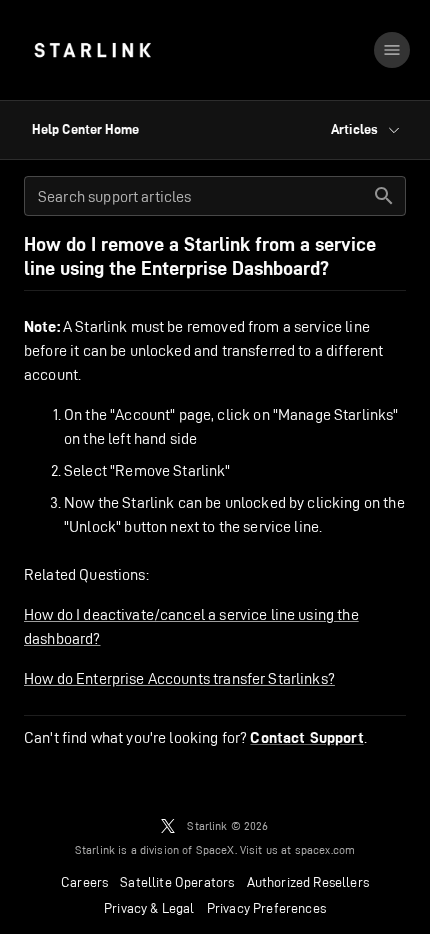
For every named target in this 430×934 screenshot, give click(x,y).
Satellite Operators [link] (177, 882)
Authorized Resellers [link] (308, 882)
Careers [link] (84, 882)
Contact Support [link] (306, 738)
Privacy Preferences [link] (266, 908)
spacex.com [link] (325, 849)
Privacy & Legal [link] (149, 908)
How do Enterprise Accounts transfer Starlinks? (179, 678)
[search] (384, 196)
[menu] (392, 50)
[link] (92, 50)
